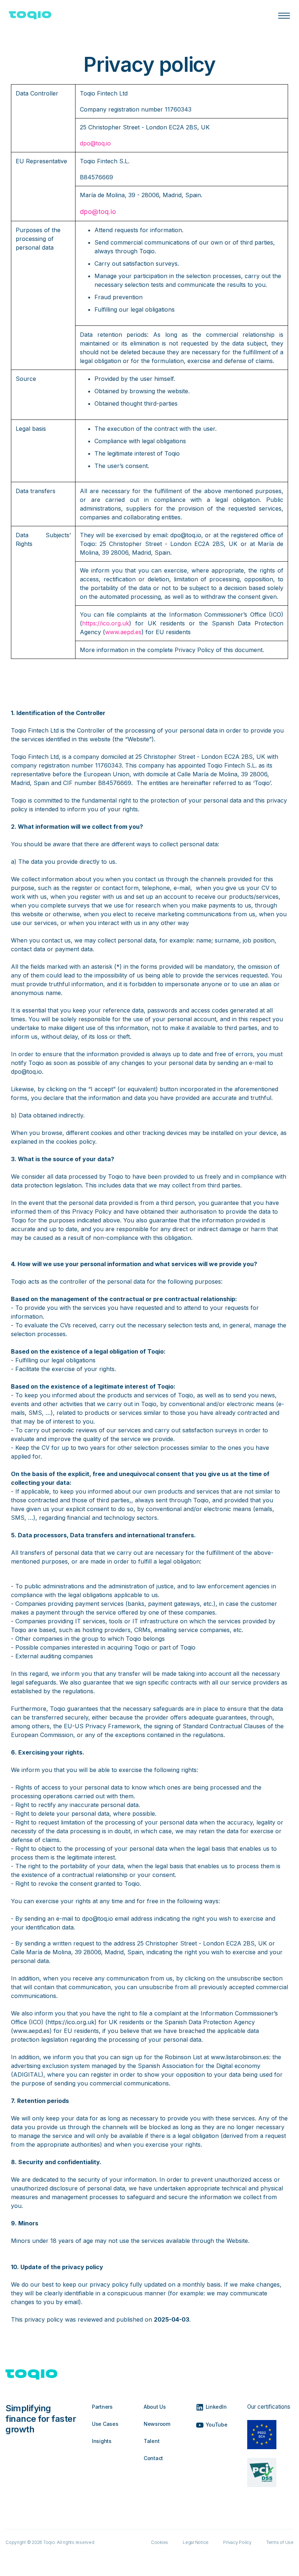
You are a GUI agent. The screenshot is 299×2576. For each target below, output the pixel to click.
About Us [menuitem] (155, 2407)
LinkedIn (215, 2407)
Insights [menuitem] (102, 2441)
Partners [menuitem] (102, 2407)
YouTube (216, 2424)
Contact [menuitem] (153, 2458)
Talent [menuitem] (152, 2441)
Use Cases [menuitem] (105, 2424)
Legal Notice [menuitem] (196, 2542)
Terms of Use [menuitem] (280, 2542)
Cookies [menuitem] (160, 2542)
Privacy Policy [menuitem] (237, 2542)
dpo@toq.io (95, 143)
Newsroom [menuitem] (157, 2424)
